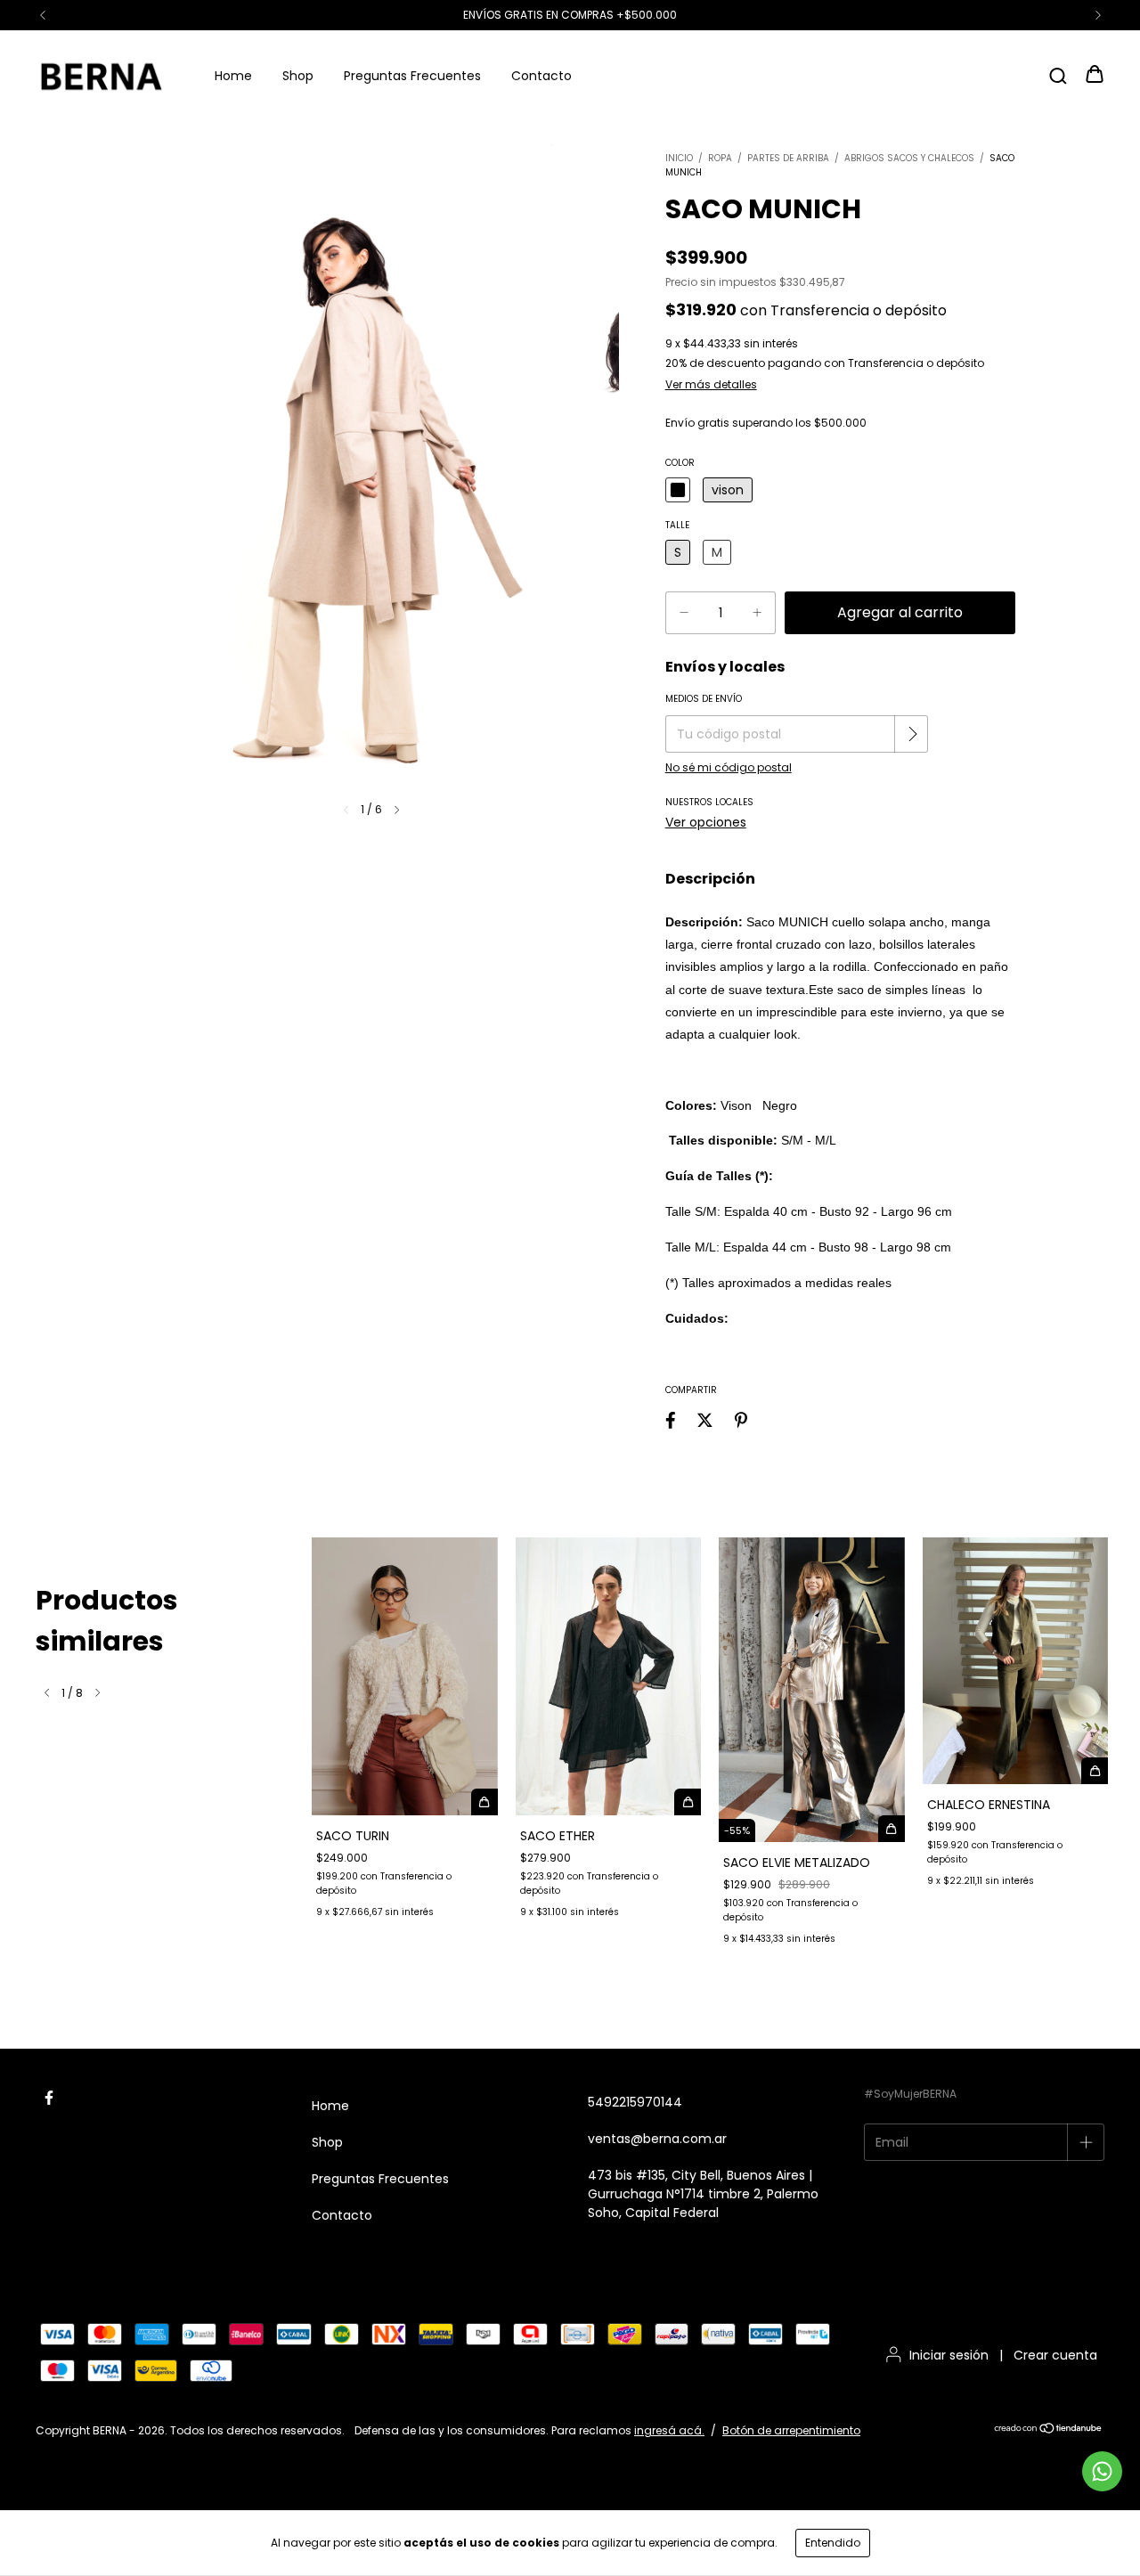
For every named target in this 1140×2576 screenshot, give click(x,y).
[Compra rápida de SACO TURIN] (484, 1802)
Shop (298, 76)
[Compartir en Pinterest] (741, 1421)
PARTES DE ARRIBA (788, 158)
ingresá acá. (669, 2430)
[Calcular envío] (913, 734)
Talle (677, 525)
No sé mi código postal (729, 767)
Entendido (833, 2543)
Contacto (541, 76)
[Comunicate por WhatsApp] (1102, 2471)
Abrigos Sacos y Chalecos (909, 158)
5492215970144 (635, 2102)
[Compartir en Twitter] (705, 1421)
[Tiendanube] (1049, 2430)
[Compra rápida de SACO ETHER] (688, 1802)
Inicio (679, 158)
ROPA (720, 158)
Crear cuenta (1055, 2355)
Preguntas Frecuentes (412, 76)
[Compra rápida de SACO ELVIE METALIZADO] (892, 1829)
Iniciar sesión (949, 2355)
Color (680, 463)
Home (233, 76)
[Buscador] (1058, 75)
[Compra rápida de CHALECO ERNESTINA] (1095, 1771)
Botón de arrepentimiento (791, 2430)
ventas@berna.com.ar (657, 2139)
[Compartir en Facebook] (671, 1421)
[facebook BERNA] (49, 2098)
